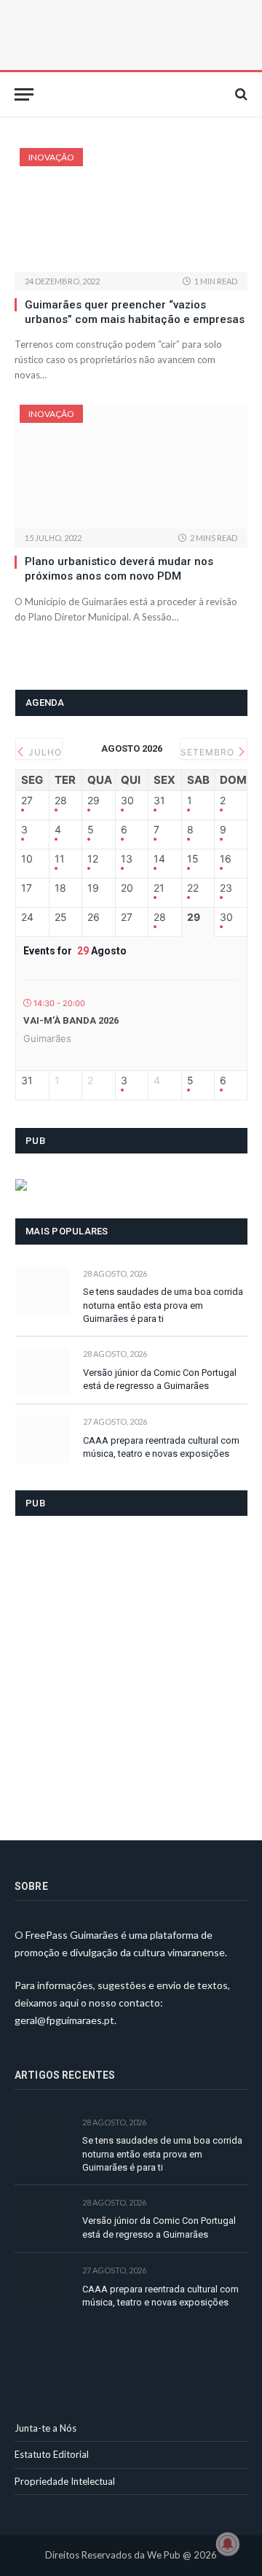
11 (60, 859)
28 (61, 801)
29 (94, 801)
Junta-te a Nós (45, 2428)
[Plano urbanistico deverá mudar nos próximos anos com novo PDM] (131, 467)
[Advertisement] (131, 1669)
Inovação (51, 157)
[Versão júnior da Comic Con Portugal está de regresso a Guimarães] (43, 1370)
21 (159, 888)
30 (127, 801)
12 (93, 859)
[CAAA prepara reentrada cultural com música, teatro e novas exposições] (43, 1438)
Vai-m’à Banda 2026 (71, 1020)
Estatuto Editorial (52, 2454)
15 (193, 859)
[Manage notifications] (228, 2544)
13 (127, 859)
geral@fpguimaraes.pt (64, 2020)
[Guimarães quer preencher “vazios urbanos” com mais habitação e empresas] (131, 210)
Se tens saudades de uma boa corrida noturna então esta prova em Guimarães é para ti (163, 1305)
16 (226, 859)
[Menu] (24, 94)
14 (159, 859)
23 (226, 888)
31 (159, 801)
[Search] (240, 94)
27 (27, 801)
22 (193, 888)
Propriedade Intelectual (65, 2481)
